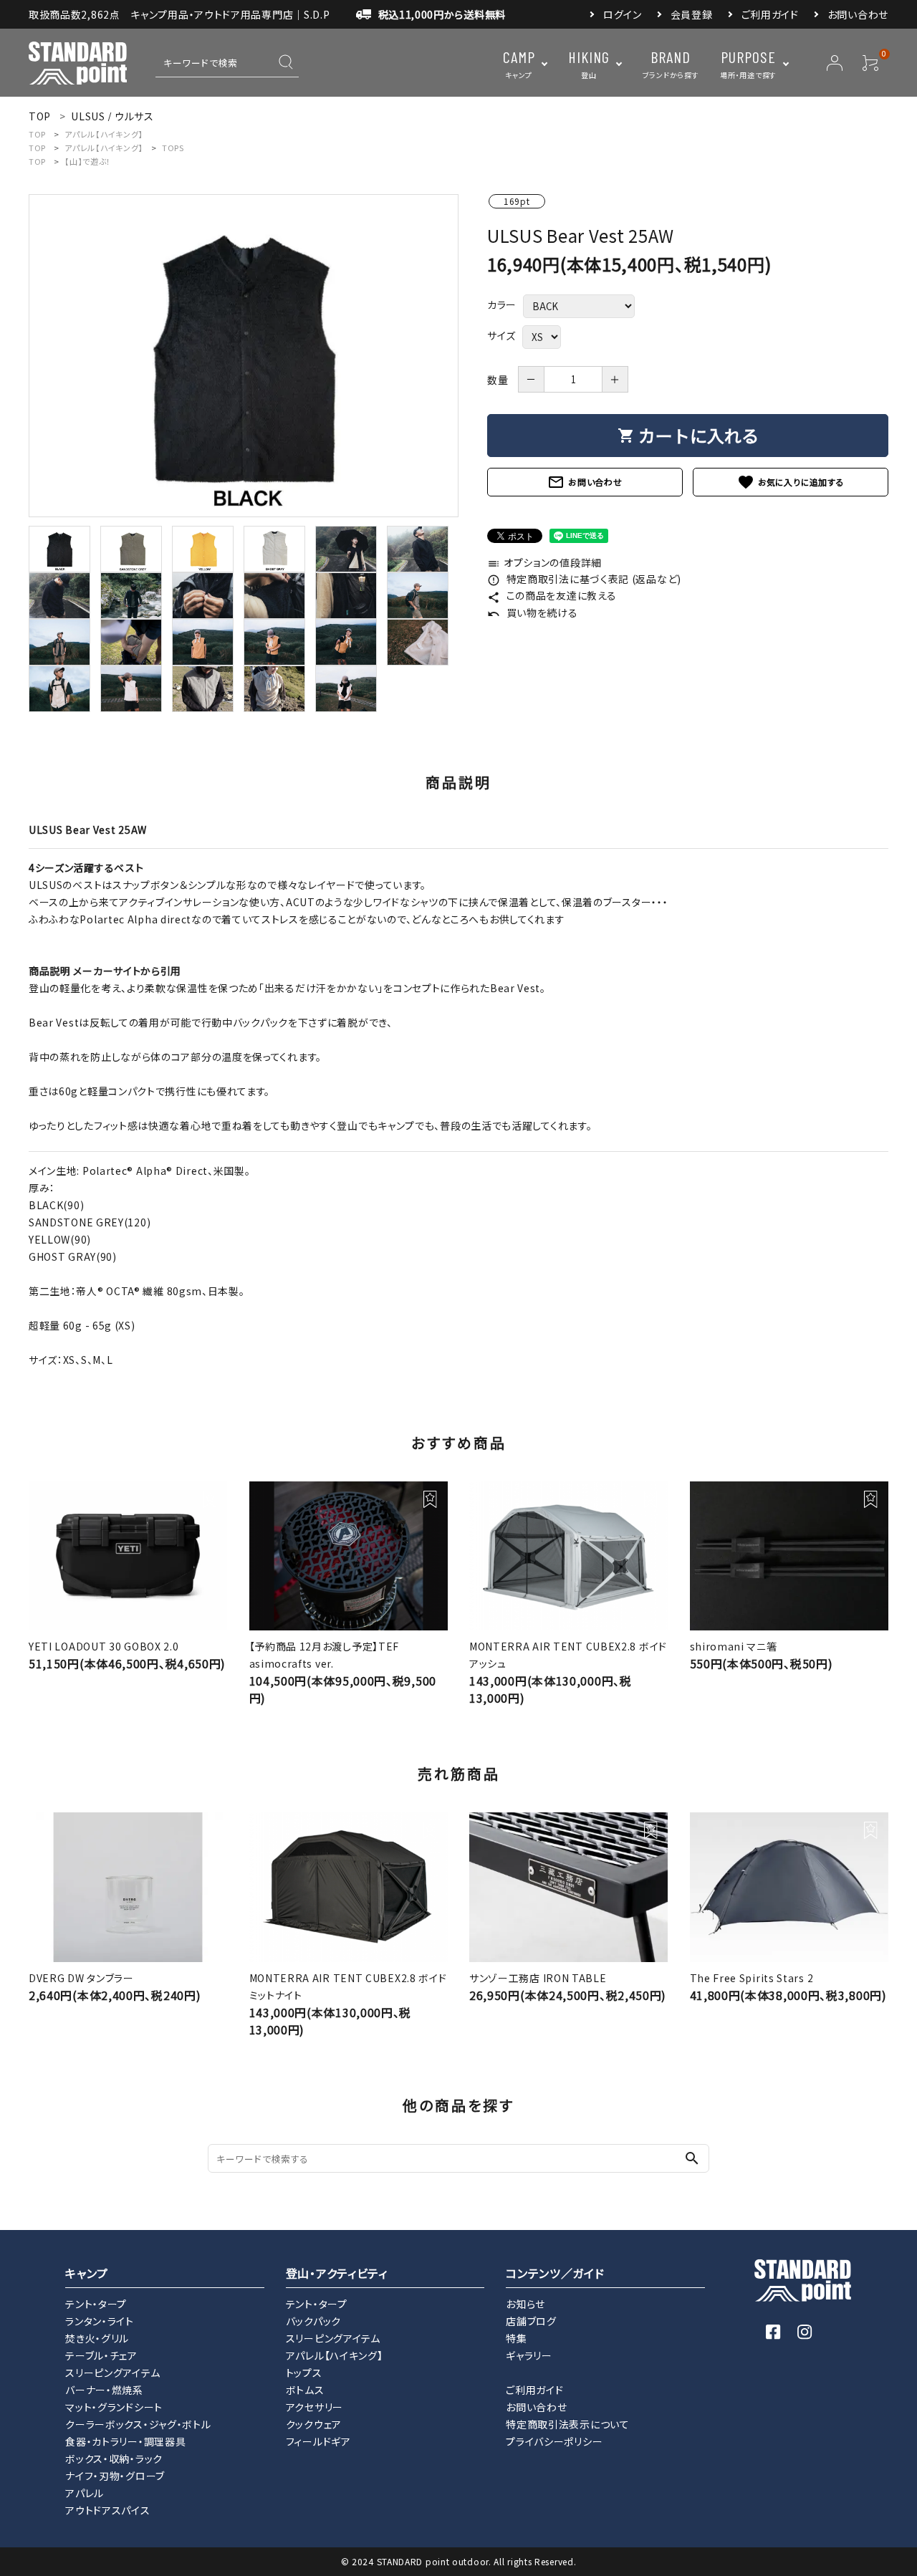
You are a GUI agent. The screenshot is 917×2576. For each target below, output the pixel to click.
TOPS (173, 148)
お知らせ (525, 2304)
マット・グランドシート (114, 2407)
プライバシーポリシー (554, 2441)
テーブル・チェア (101, 2355)
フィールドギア (318, 2441)
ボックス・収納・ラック (114, 2459)
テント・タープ (96, 2304)
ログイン (623, 14)
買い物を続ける (533, 612)
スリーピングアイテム (112, 2373)
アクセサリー (315, 2407)
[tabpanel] (244, 356)
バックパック (313, 2321)
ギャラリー (529, 2355)
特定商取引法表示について (567, 2424)
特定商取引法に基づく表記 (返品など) (584, 579)
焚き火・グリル (97, 2338)
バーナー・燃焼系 (104, 2390)
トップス (304, 2373)
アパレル (85, 2493)
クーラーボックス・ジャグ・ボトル (138, 2424)
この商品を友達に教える (552, 595)
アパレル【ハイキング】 (104, 134)
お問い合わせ (858, 14)
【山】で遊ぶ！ (88, 161)
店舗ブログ (531, 2321)
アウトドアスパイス (107, 2510)
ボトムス (305, 2390)
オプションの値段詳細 (544, 562)
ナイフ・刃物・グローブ (115, 2476)
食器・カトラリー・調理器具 (125, 2441)
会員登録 (692, 14)
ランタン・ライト (100, 2321)
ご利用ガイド (770, 14)
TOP (37, 134)
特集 (516, 2338)
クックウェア (314, 2424)
